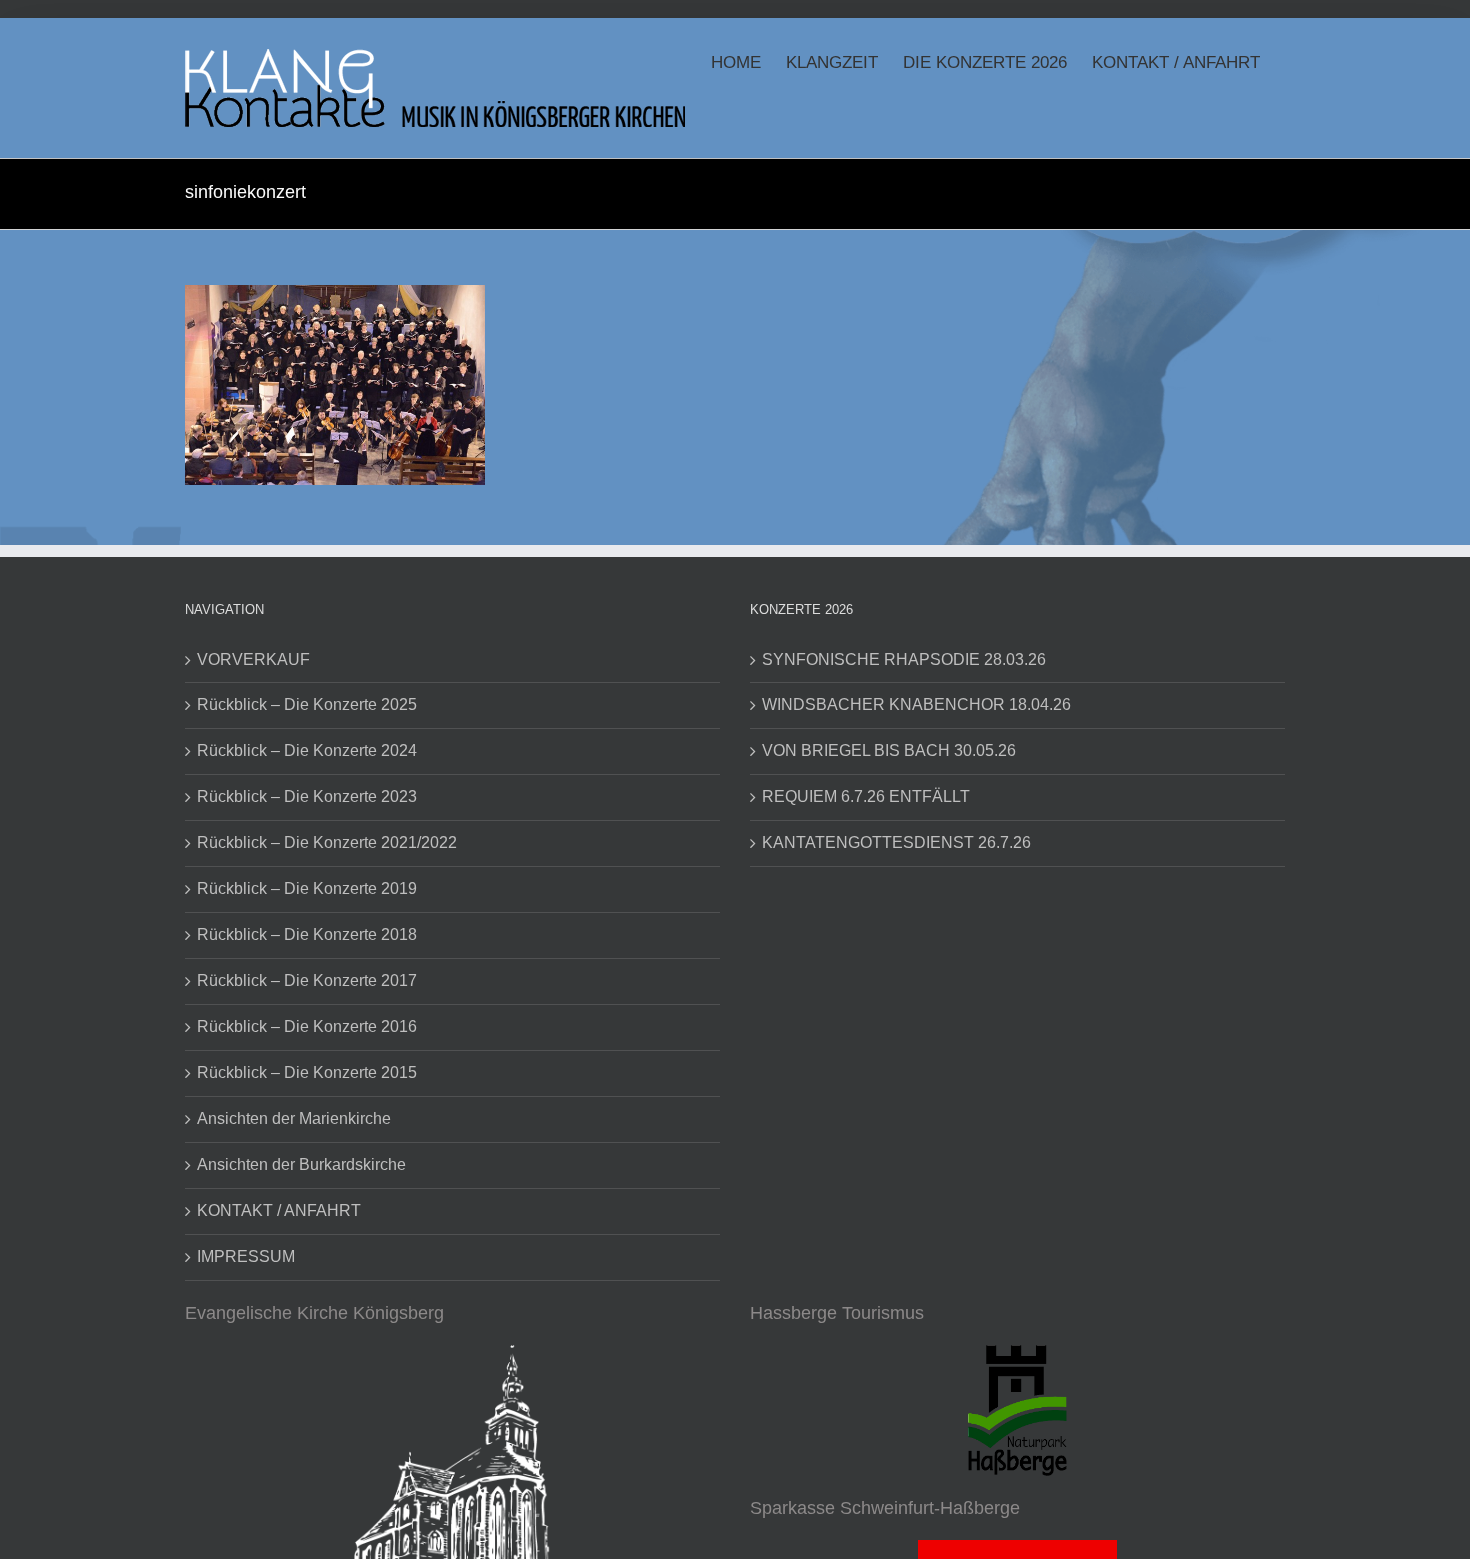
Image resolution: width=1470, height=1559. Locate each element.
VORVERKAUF (253, 659)
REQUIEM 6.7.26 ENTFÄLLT (866, 796)
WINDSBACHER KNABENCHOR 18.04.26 (916, 704)
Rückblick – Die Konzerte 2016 (307, 1026)
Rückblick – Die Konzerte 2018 (307, 934)
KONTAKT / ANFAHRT (279, 1210)
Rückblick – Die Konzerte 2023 (307, 796)
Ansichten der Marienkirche (294, 1118)
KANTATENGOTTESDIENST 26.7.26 (896, 842)
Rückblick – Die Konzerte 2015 (307, 1072)
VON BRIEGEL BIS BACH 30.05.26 (889, 750)
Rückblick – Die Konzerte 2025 (307, 704)
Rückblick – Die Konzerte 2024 (307, 750)
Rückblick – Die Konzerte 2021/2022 (327, 842)
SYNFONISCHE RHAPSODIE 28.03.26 (904, 659)
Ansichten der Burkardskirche (301, 1164)
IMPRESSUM (246, 1256)
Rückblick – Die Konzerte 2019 (307, 888)
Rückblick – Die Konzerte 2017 (307, 980)
